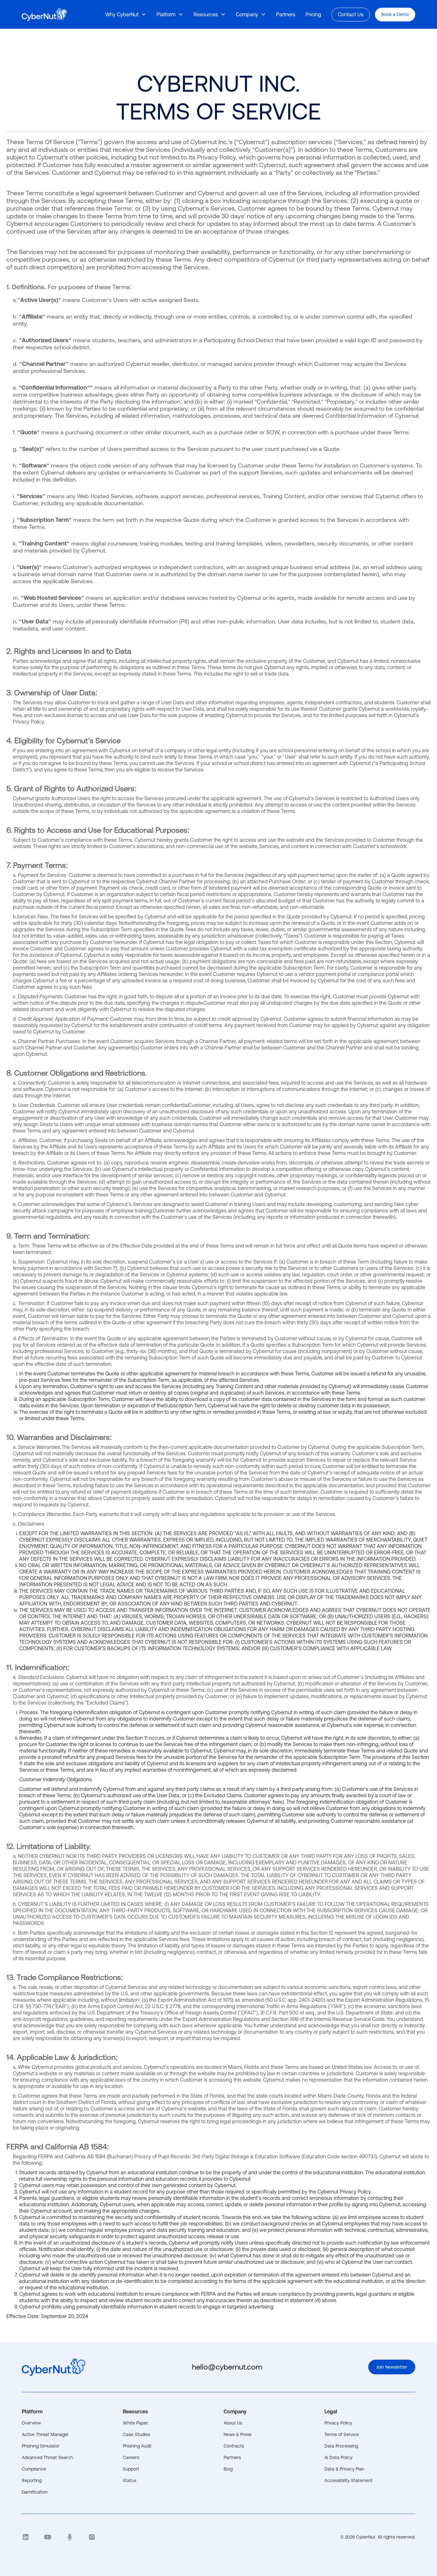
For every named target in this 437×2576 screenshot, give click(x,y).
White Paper (135, 2423)
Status (130, 2480)
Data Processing (341, 2446)
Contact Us (351, 14)
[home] (44, 15)
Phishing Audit (137, 2446)
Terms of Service (342, 2434)
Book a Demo (395, 14)
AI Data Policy (338, 2457)
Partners (232, 2457)
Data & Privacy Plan (344, 2469)
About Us (233, 2423)
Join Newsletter (392, 2367)
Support (131, 2469)
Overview (31, 2423)
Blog (228, 2469)
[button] (126, 14)
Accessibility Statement (349, 2480)
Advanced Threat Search (47, 2457)
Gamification (35, 2492)
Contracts (234, 2446)
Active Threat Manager (45, 2434)
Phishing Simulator (41, 2446)
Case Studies (136, 2434)
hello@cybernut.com (227, 2367)
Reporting (32, 2480)
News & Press (238, 2434)
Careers (131, 2457)
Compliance (34, 2469)
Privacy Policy (338, 2423)
